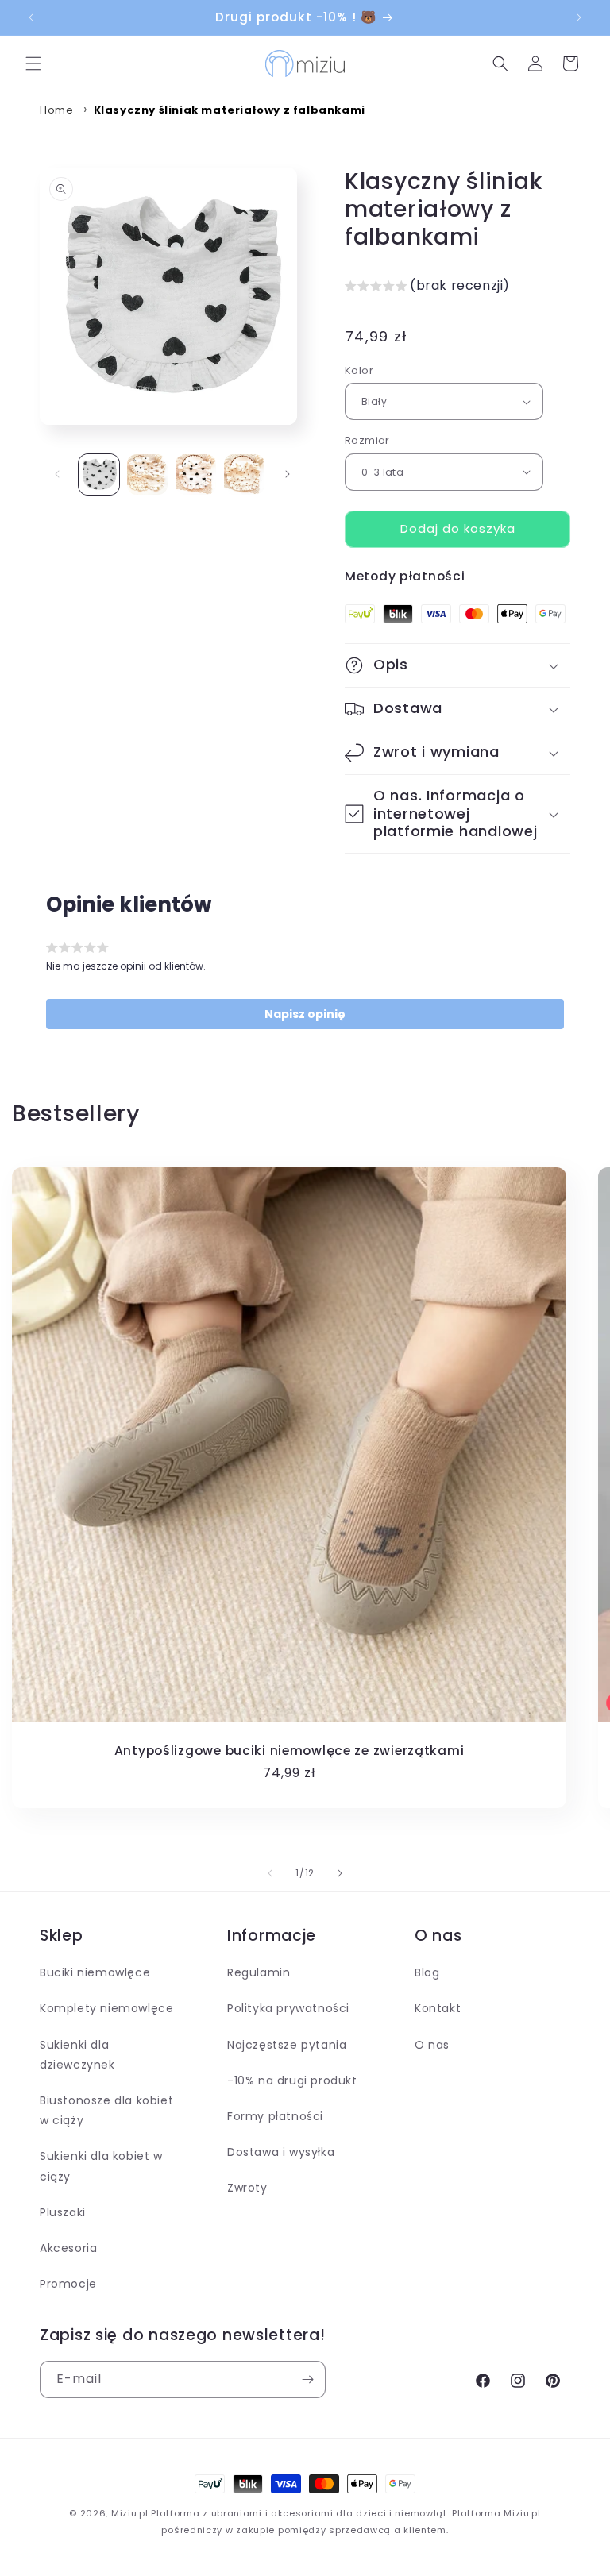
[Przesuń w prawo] (288, 474)
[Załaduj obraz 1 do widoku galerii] (99, 474)
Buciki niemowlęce (95, 1972)
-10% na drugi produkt (292, 2080)
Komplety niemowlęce (106, 2008)
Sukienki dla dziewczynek (77, 2055)
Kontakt (438, 2008)
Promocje (68, 2284)
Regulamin (259, 1972)
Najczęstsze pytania (287, 2045)
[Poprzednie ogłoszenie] (31, 17)
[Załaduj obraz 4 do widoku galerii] (244, 474)
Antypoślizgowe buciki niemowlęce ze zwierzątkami (290, 1751)
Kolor (359, 370)
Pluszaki (63, 2212)
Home (56, 110)
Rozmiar (367, 440)
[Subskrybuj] (307, 2379)
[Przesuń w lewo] (57, 474)
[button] (33, 64)
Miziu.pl (130, 2513)
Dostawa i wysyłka (281, 2152)
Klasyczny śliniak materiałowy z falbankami (230, 110)
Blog (427, 1972)
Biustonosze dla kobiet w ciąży (106, 2110)
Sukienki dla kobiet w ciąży (101, 2166)
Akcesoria (68, 2248)
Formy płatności (275, 2116)
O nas (432, 2045)
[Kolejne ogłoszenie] (579, 17)
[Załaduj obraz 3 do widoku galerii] (196, 474)
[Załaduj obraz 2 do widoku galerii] (147, 474)
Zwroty (247, 2188)
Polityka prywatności (288, 2008)
